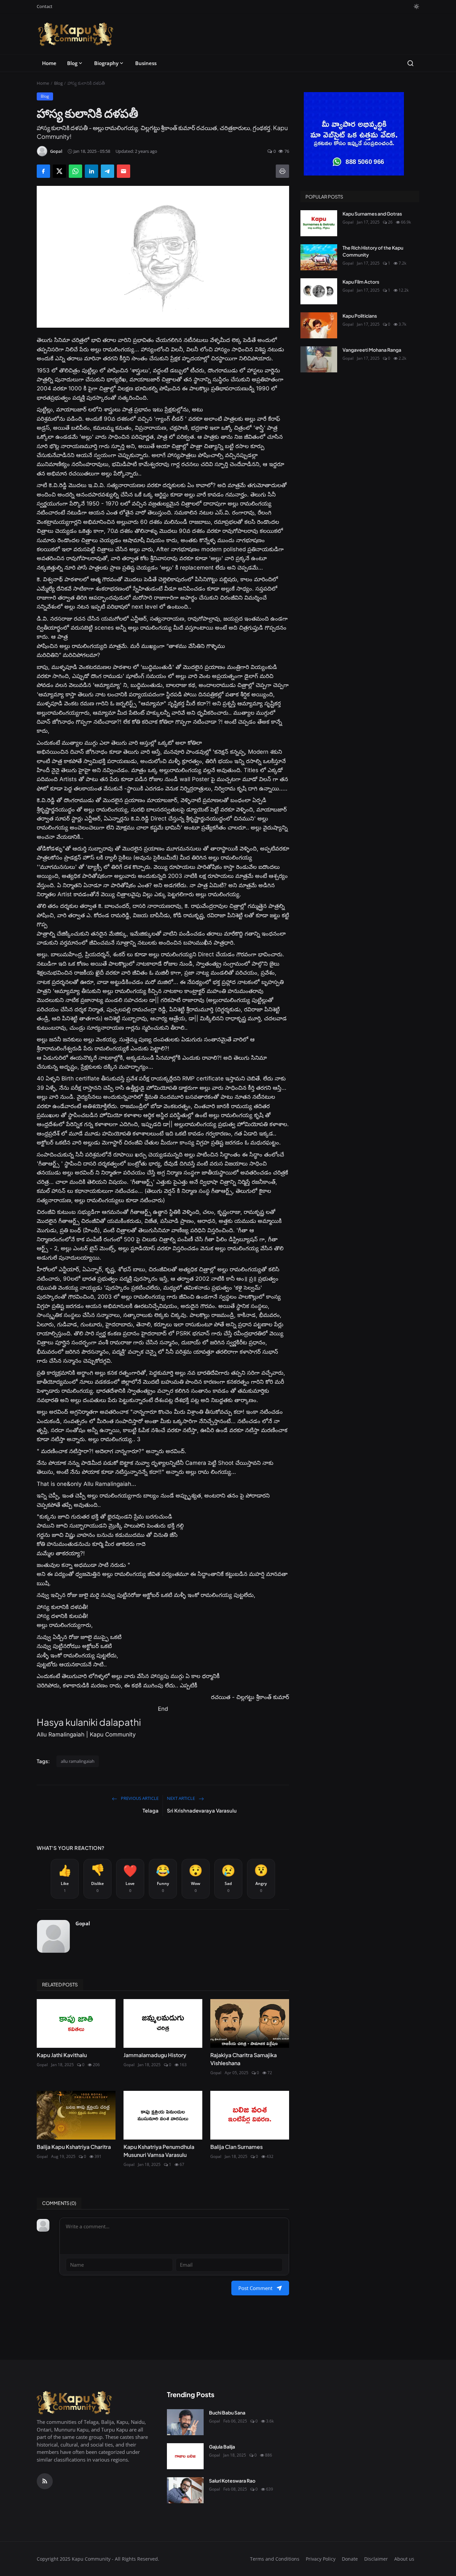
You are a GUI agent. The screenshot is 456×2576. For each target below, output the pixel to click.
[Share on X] (59, 171)
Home (49, 63)
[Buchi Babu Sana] (185, 2422)
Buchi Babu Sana (227, 2412)
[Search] (410, 63)
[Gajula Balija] (185, 2456)
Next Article (181, 1798)
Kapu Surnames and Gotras (372, 214)
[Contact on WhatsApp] (360, 134)
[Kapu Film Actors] (319, 291)
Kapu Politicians (360, 316)
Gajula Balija (222, 2447)
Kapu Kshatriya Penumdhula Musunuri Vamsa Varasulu (159, 2151)
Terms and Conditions (275, 2559)
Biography (106, 63)
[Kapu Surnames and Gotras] (319, 223)
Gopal (83, 1923)
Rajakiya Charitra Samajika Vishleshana (244, 2059)
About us (404, 2559)
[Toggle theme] (416, 7)
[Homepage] (76, 34)
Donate (350, 2559)
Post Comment (255, 2288)
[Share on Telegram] (107, 171)
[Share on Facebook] (43, 171)
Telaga (151, 1810)
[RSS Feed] (45, 2481)
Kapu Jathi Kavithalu (62, 2055)
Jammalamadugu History (155, 2055)
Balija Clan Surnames (237, 2147)
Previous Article (139, 1798)
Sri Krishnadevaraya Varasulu (202, 1810)
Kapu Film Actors (361, 282)
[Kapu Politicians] (319, 325)
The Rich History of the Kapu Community (373, 251)
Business (146, 63)
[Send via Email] (124, 171)
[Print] (282, 171)
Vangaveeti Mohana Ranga (372, 350)
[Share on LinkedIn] (91, 171)
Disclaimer (376, 2559)
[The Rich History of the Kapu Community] (319, 257)
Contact (45, 6)
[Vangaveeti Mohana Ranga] (319, 359)
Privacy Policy (321, 2559)
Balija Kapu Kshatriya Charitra (74, 2147)
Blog (72, 63)
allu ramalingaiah (78, 1761)
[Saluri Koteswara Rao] (185, 2490)
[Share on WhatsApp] (75, 171)
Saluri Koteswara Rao (232, 2481)
